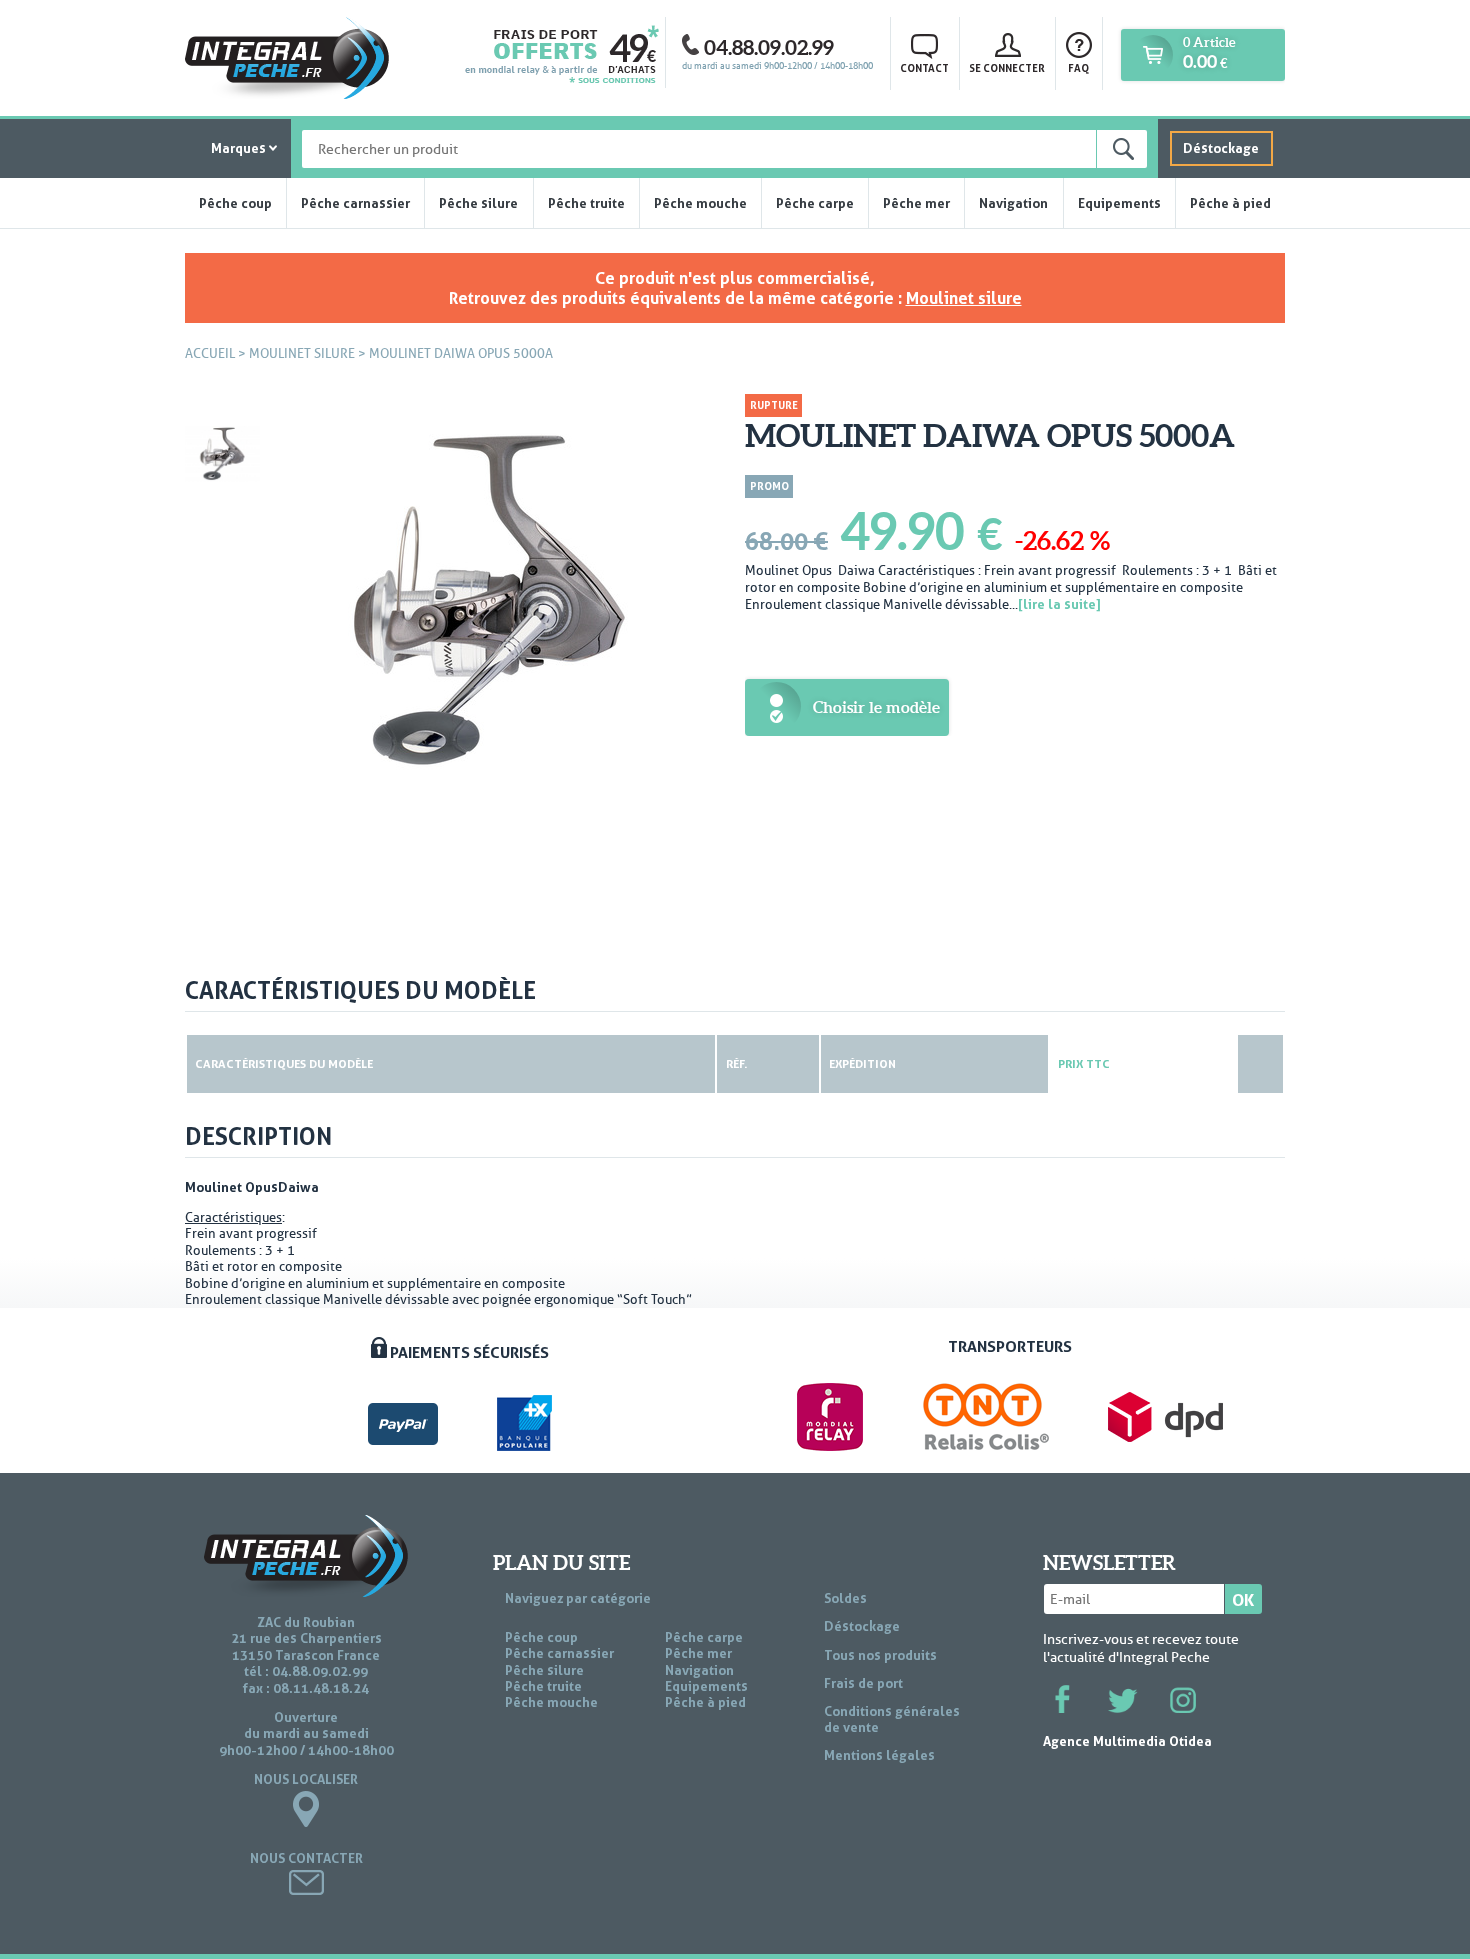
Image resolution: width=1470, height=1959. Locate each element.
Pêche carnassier (355, 203)
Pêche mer (916, 203)
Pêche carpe (815, 203)
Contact (924, 68)
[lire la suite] (1059, 604)
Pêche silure (478, 203)
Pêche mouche (700, 203)
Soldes (845, 1598)
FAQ (1078, 68)
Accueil (210, 353)
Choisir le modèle (876, 707)
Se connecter (1007, 68)
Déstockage (1221, 148)
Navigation (1013, 203)
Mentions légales (879, 1755)
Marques (238, 148)
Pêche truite (586, 203)
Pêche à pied (1230, 203)
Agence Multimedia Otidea (1127, 1741)
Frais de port (863, 1683)
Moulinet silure (964, 298)
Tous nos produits (880, 1655)
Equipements (1119, 203)
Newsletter (1109, 1563)
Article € (1209, 53)
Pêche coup (235, 203)
